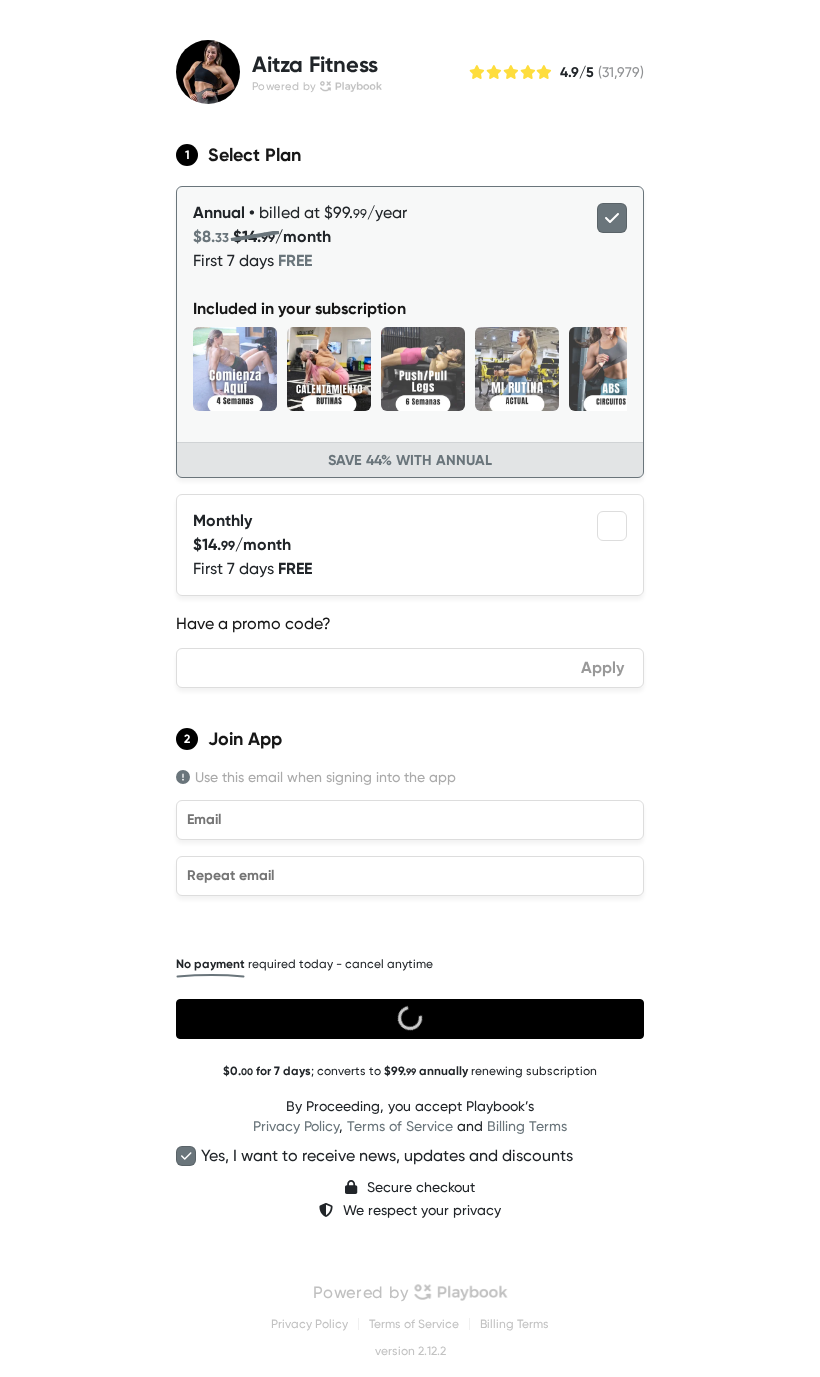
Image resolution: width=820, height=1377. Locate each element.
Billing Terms (527, 1126)
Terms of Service (400, 1126)
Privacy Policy (296, 1126)
